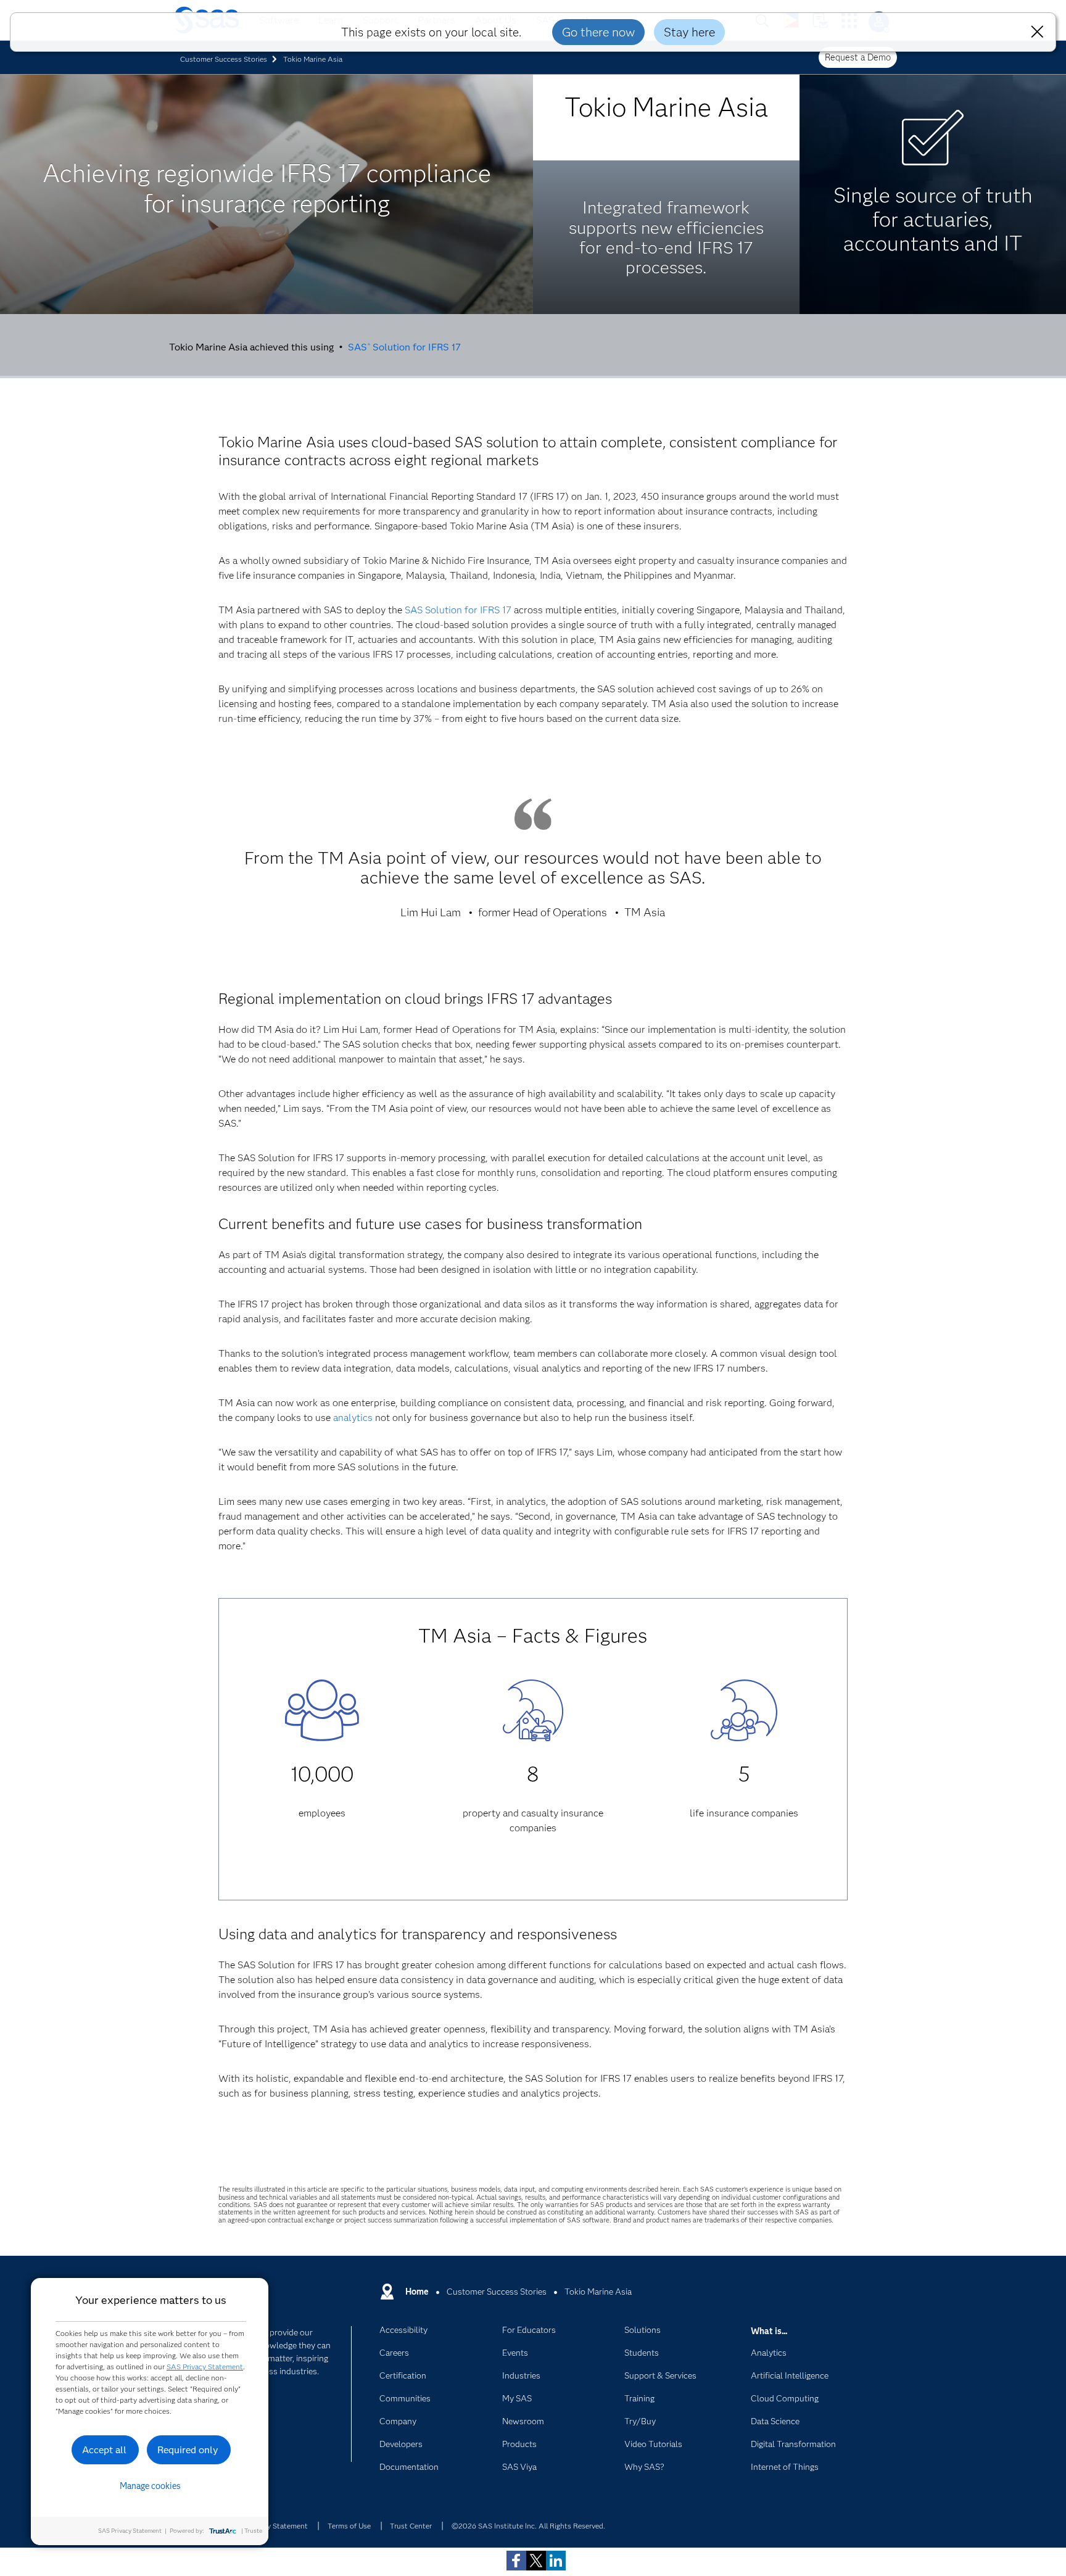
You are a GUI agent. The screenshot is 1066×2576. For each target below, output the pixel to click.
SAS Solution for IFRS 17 (404, 347)
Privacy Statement (278, 2526)
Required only (188, 2450)
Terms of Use (349, 2526)
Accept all (104, 2450)
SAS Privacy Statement (205, 2367)
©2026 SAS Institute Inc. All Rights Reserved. (528, 2526)
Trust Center (411, 2526)
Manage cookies (150, 2486)
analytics (353, 1418)
